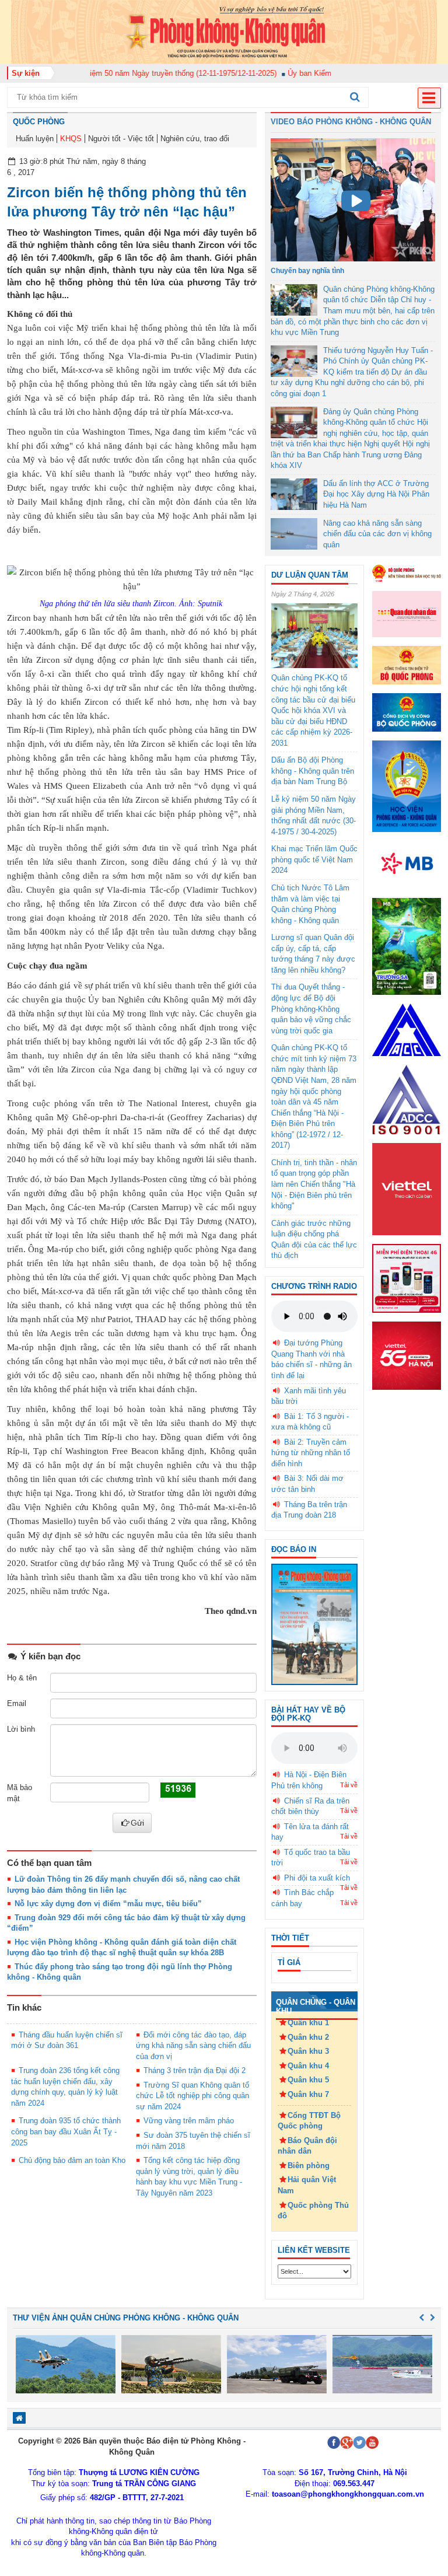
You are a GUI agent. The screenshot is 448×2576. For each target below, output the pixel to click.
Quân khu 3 (308, 2051)
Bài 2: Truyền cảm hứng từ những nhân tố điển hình (311, 1453)
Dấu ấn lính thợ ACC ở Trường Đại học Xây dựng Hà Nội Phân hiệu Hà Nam (376, 494)
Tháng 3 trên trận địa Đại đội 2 (195, 2070)
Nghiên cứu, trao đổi (195, 139)
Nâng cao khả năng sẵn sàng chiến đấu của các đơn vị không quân (377, 534)
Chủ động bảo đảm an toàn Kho (72, 2160)
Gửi (137, 1823)
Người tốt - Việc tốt (121, 139)
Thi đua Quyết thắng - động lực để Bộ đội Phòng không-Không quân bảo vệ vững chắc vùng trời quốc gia (311, 1009)
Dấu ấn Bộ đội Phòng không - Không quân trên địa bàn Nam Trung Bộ (313, 771)
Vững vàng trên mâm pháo (189, 2121)
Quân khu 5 (308, 2080)
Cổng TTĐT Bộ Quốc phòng (309, 2121)
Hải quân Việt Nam (307, 2185)
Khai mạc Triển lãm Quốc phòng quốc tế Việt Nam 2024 (314, 859)
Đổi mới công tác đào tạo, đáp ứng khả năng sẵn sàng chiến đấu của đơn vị (193, 2046)
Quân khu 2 (308, 2037)
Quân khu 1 (308, 2023)
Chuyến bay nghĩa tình (307, 271)
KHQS (71, 139)
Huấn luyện (35, 139)
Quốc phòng (39, 122)
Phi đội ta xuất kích (317, 1878)
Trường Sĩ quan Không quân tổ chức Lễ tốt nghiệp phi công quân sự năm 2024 (192, 2096)
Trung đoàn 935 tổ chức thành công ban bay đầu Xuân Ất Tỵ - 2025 (66, 2131)
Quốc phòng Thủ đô (313, 2211)
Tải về (349, 1785)
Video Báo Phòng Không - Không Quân (351, 122)
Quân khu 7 (308, 2094)
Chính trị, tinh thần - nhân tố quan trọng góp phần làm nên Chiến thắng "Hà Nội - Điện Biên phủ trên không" (314, 1184)
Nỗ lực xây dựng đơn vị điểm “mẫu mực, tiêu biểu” (108, 1904)
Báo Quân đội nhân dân (307, 2146)
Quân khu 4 (308, 2066)
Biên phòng (309, 2166)
